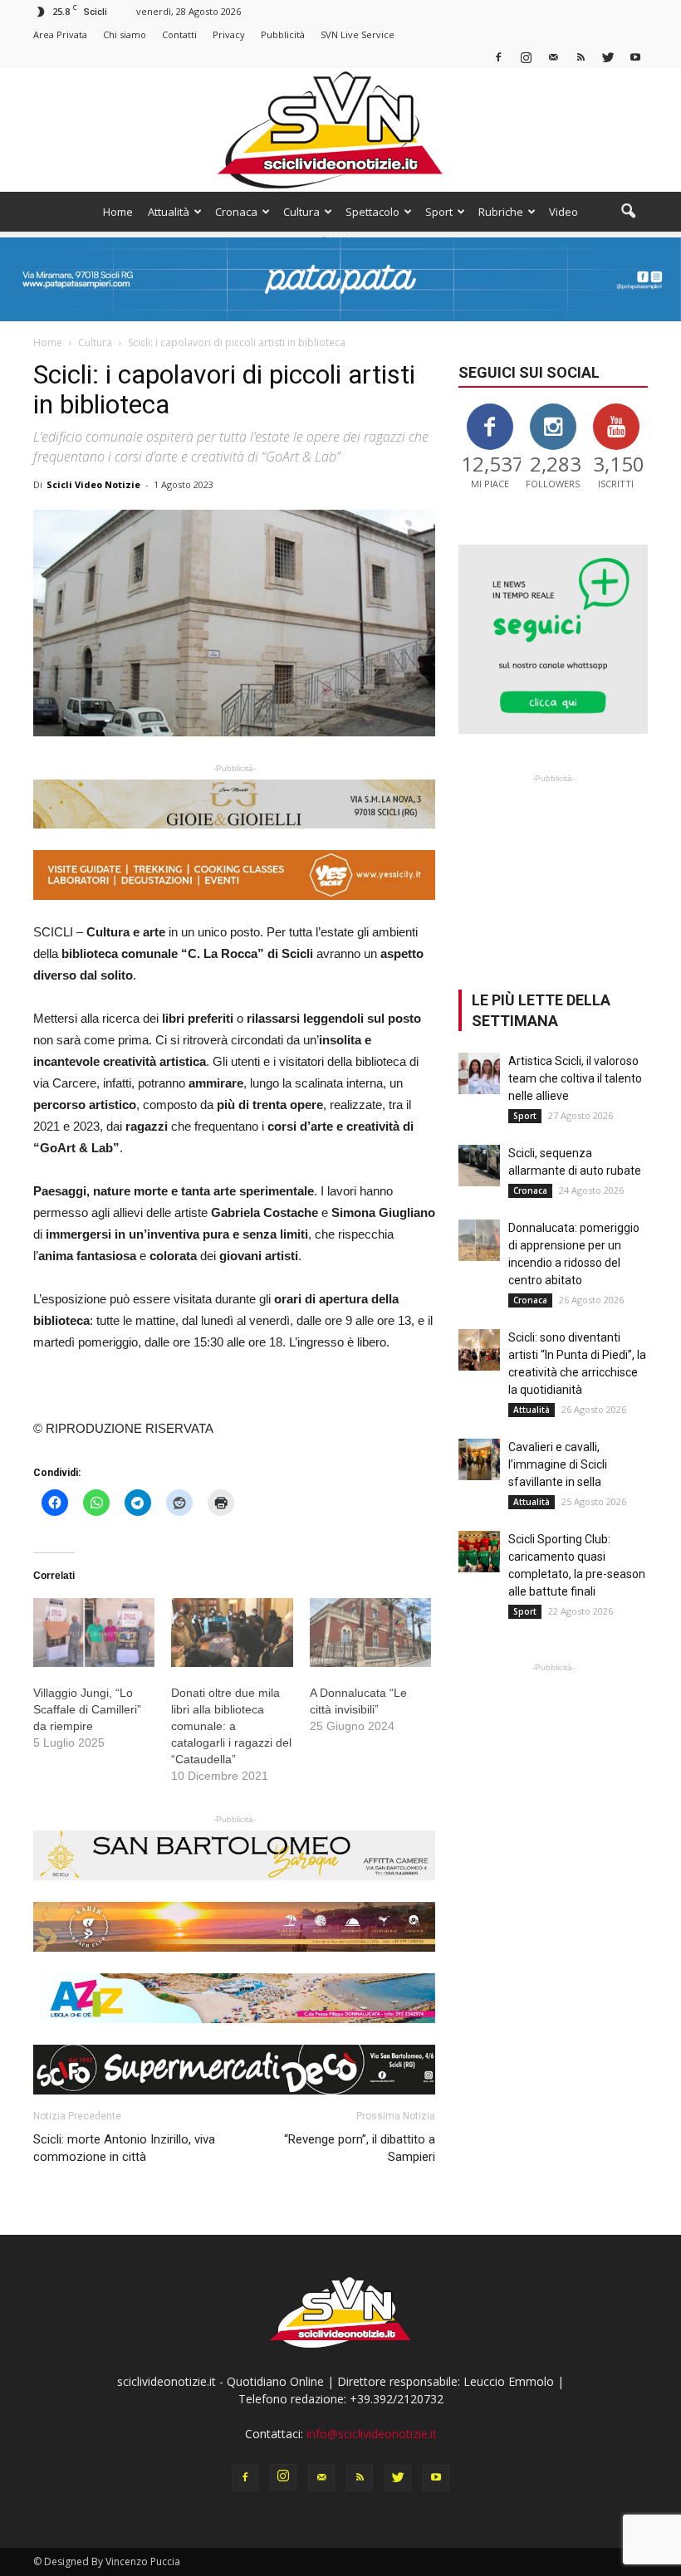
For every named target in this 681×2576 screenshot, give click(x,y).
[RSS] (581, 57)
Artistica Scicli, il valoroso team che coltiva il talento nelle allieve (575, 1078)
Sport (439, 212)
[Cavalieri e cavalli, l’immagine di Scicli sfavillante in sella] (479, 1459)
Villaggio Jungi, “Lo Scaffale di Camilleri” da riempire (87, 1709)
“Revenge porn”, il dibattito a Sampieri (360, 2148)
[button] (628, 212)
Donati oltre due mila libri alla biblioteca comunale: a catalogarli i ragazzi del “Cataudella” (231, 1726)
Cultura (301, 212)
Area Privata (60, 34)
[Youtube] (635, 57)
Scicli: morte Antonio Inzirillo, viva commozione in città (124, 2148)
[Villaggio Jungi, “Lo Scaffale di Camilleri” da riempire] (94, 1633)
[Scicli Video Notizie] (340, 130)
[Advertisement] (553, 870)
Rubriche (501, 212)
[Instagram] (526, 57)
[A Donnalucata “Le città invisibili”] (370, 1633)
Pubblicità (283, 34)
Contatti (179, 34)
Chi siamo (125, 34)
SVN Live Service (358, 34)
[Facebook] (498, 57)
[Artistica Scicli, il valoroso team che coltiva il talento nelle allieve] (479, 1073)
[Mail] (553, 57)
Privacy (229, 34)
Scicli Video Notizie (93, 484)
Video (563, 212)
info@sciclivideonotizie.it (372, 2434)
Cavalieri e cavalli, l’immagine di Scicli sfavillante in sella (558, 1464)
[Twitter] (608, 57)
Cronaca (236, 212)
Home (118, 212)
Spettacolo (372, 212)
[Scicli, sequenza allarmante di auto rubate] (479, 1166)
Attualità (169, 212)
